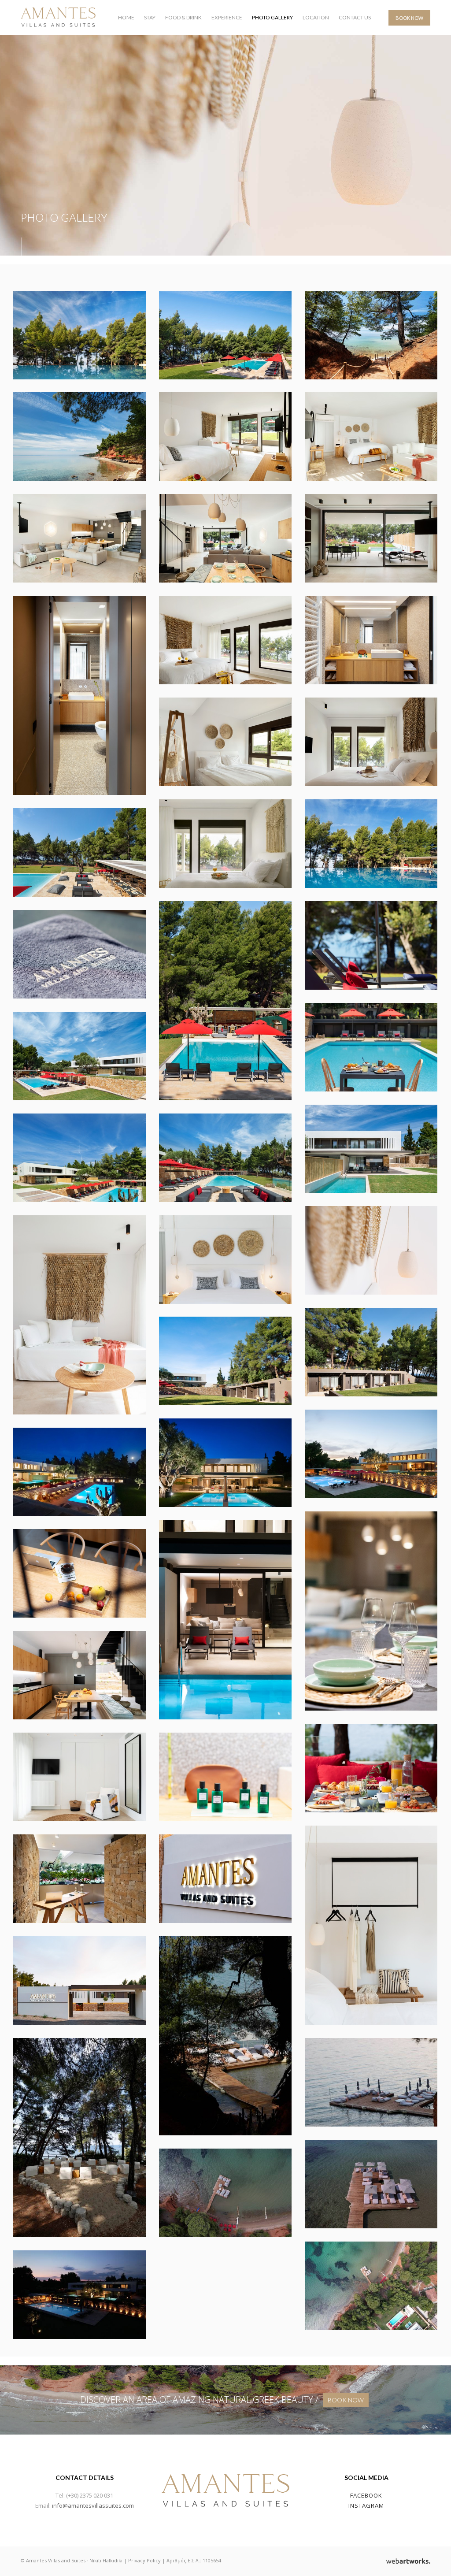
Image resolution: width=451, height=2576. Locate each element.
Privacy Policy (144, 2560)
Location (316, 17)
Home (126, 17)
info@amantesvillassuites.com (93, 2505)
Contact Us (355, 17)
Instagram (366, 2505)
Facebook (366, 2495)
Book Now (409, 18)
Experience (227, 17)
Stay (150, 17)
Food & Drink (183, 17)
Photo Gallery (272, 17)
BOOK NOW (346, 2400)
